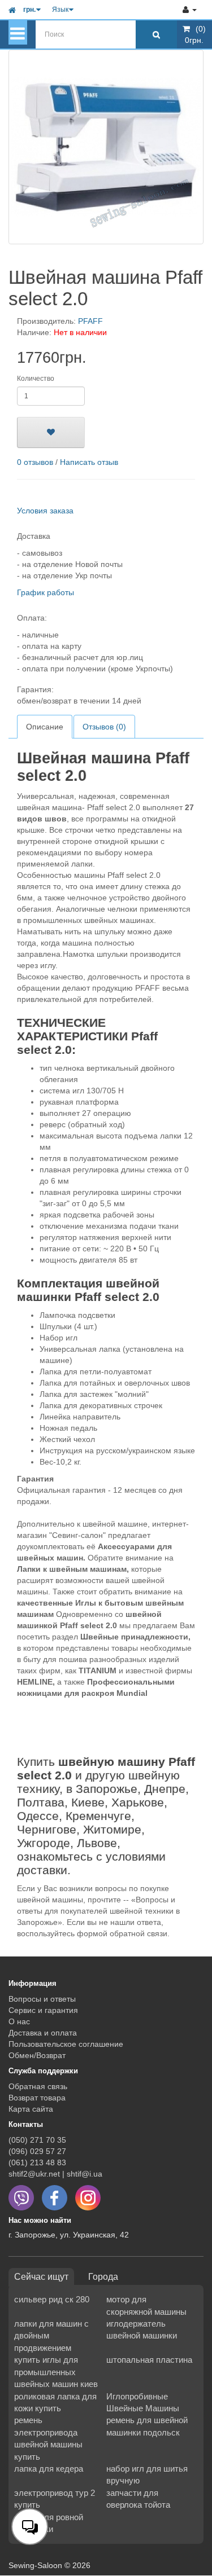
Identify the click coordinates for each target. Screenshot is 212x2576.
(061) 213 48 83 (37, 2162)
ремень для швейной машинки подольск (147, 2426)
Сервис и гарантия (43, 2010)
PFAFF (90, 321)
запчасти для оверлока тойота (138, 2499)
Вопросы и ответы (42, 1999)
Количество (36, 379)
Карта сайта (31, 2109)
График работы (46, 592)
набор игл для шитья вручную (147, 2474)
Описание (45, 727)
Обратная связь (38, 2086)
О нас (19, 2021)
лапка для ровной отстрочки (49, 2523)
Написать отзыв (89, 462)
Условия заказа (45, 511)
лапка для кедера (49, 2469)
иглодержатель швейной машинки (142, 2329)
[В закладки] (51, 432)
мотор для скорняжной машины (146, 2305)
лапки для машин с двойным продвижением (51, 2336)
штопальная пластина (149, 2360)
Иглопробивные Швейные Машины (143, 2402)
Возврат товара (37, 2098)
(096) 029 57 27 (37, 2151)
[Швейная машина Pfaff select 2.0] (106, 147)
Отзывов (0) (104, 727)
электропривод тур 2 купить (55, 2499)
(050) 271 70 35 (37, 2140)
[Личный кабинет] (190, 10)
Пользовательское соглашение (66, 2044)
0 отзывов (35, 462)
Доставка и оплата (43, 2033)
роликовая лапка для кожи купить (55, 2402)
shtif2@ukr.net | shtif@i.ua (55, 2174)
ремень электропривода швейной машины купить (48, 2438)
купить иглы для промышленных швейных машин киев (56, 2372)
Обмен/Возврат (37, 2055)
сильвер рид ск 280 (52, 2299)
